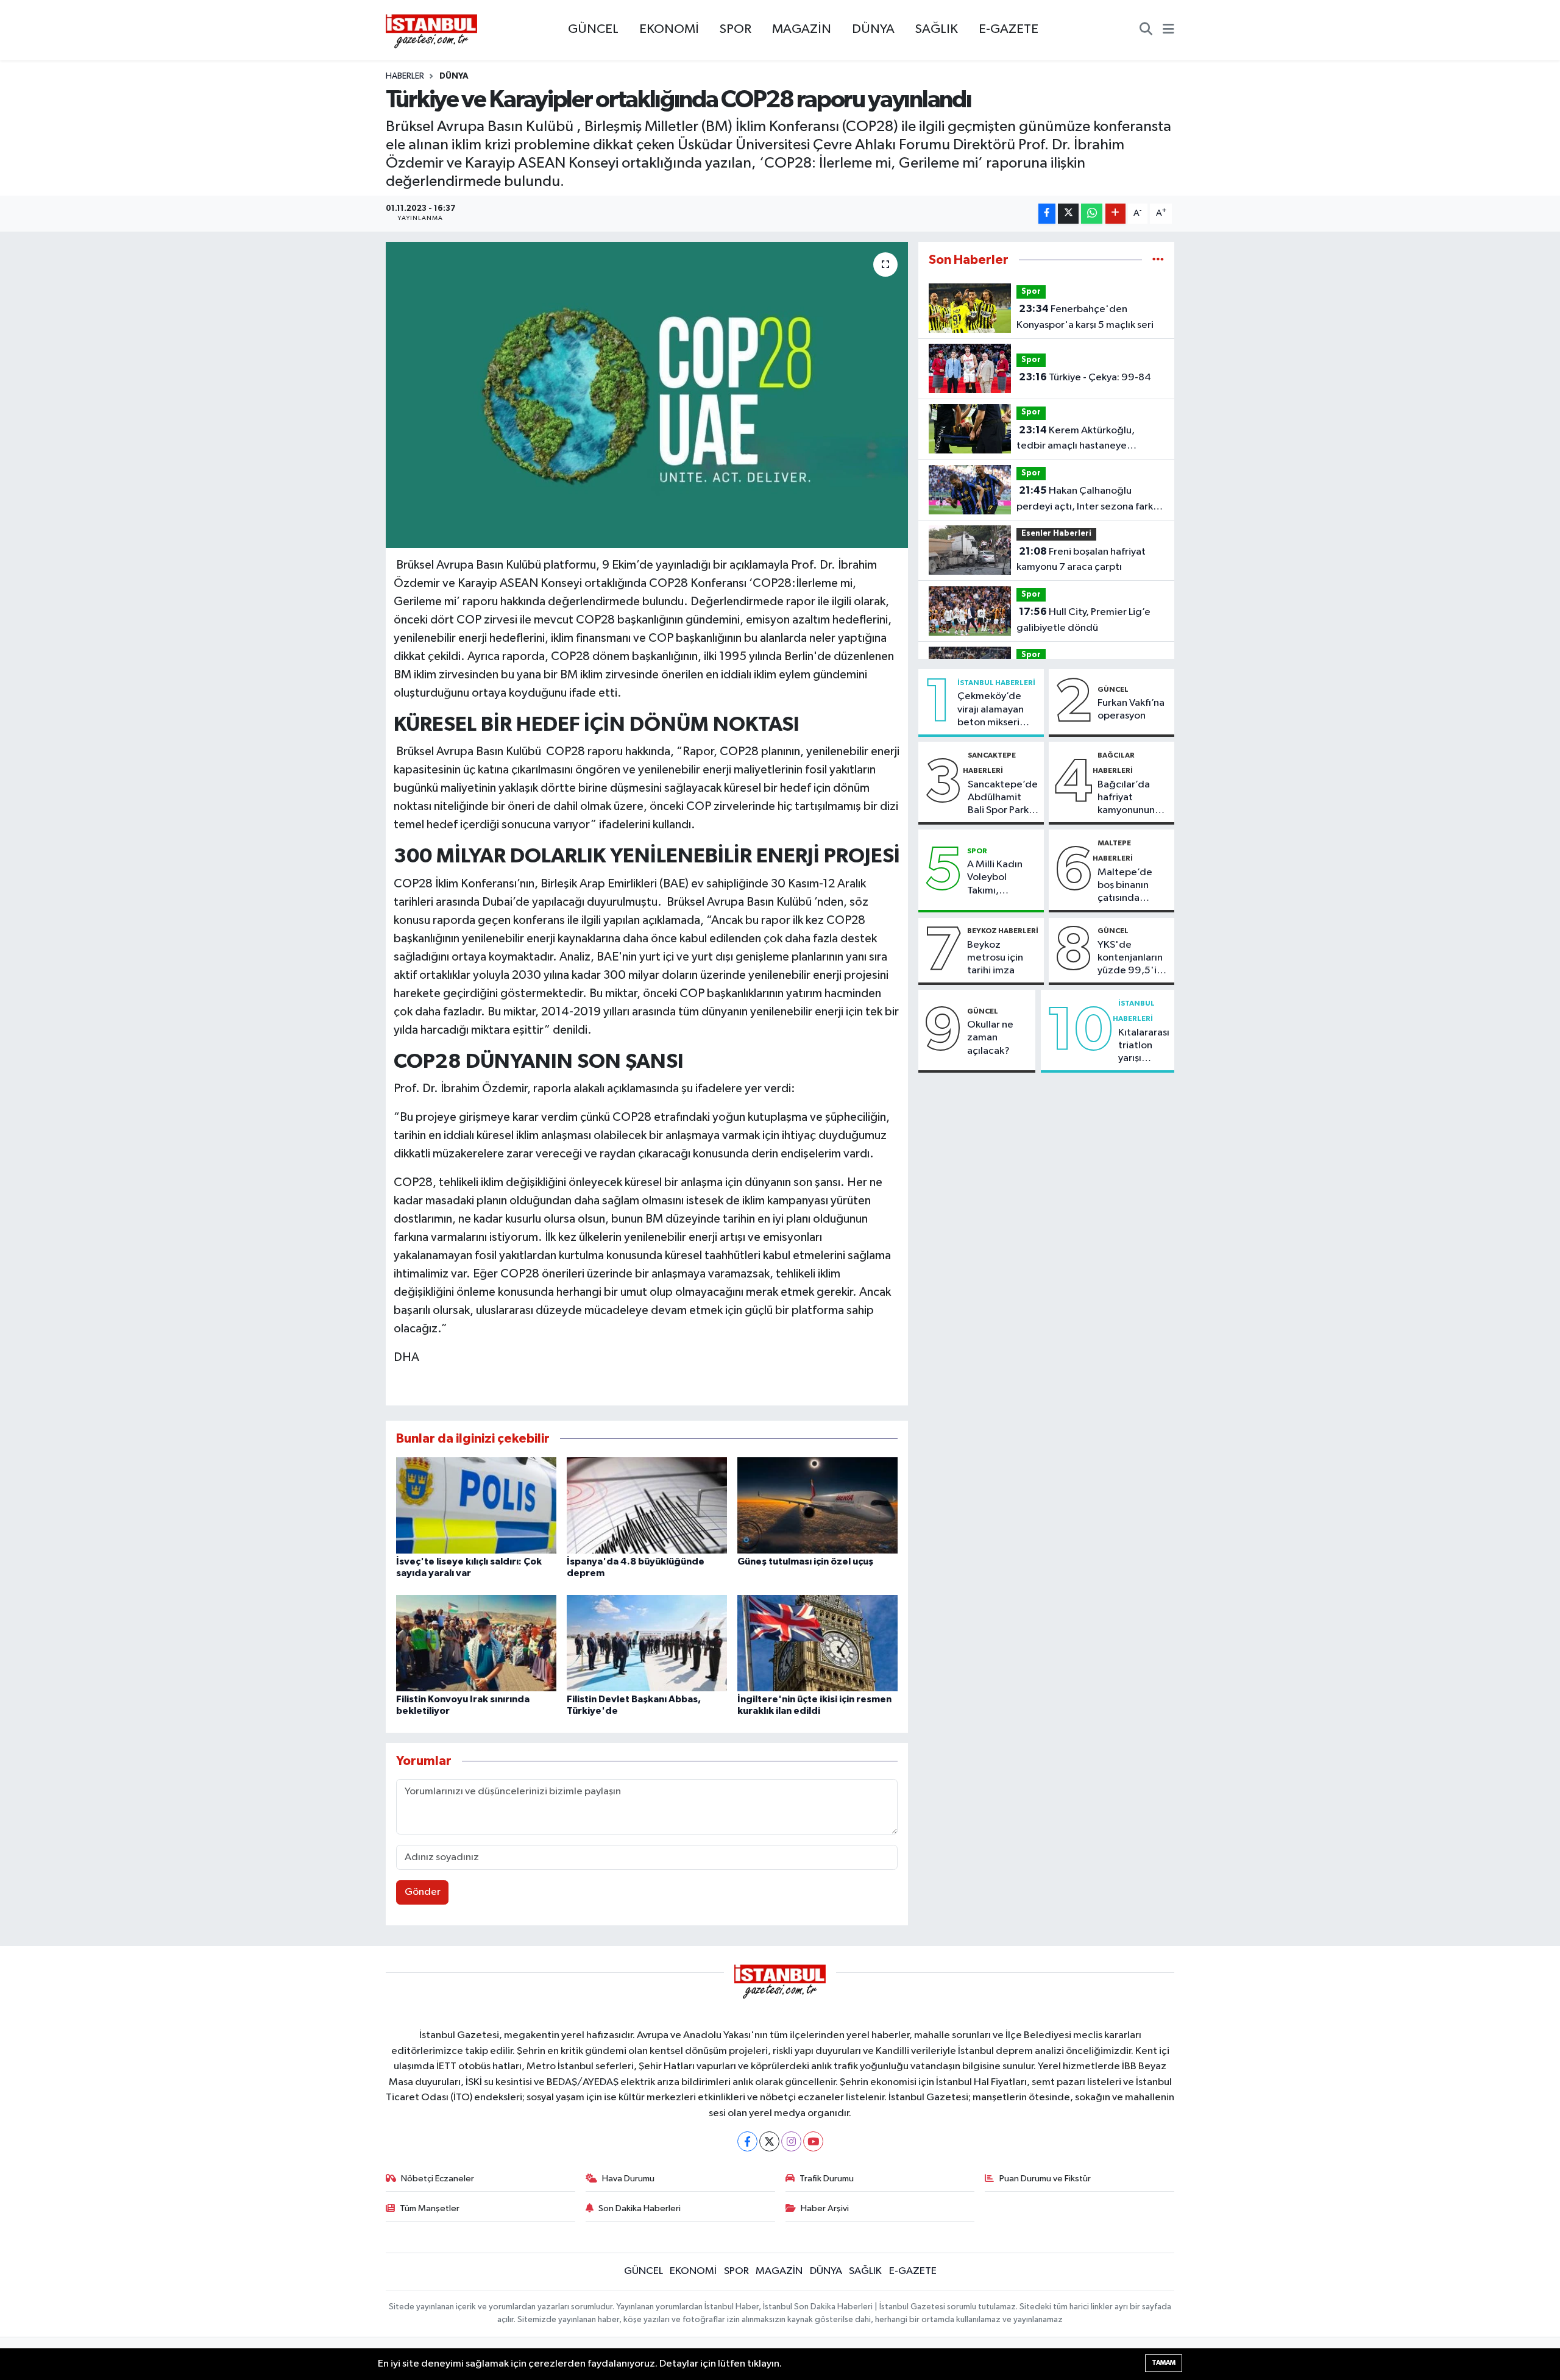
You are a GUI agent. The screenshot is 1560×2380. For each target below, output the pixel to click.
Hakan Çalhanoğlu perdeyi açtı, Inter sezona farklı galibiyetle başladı (1087, 500)
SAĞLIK (937, 29)
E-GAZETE (1009, 29)
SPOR (736, 29)
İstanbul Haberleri (996, 683)
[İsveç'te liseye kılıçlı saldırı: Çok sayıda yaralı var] (476, 1505)
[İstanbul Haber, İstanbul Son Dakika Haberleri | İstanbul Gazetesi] (431, 30)
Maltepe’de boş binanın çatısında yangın (1125, 886)
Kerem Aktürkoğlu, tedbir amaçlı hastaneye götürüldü (1076, 439)
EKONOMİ (669, 29)
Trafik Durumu (827, 2179)
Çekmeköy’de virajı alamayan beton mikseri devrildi (991, 710)
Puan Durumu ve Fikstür (1045, 2179)
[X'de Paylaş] (1068, 214)
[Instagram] (791, 2141)
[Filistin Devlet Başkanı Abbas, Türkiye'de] (647, 1643)
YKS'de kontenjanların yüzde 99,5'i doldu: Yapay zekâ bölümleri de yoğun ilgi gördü (1131, 959)
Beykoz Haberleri (1003, 931)
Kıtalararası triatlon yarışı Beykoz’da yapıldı (1144, 1046)
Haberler (405, 76)
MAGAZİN (802, 29)
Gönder (423, 1892)
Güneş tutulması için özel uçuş (805, 1561)
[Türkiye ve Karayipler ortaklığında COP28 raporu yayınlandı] (647, 395)
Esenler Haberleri (1056, 534)
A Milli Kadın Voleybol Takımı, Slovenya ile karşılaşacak (995, 878)
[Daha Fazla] (1115, 214)
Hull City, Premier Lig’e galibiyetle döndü (1083, 620)
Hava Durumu (628, 2179)
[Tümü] (1158, 260)
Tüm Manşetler (430, 2208)
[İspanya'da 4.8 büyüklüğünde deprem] (647, 1505)
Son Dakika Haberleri (640, 2208)
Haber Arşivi (825, 2208)
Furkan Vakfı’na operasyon (1131, 709)
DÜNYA (873, 29)
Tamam (1164, 2363)
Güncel (1113, 689)
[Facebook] (747, 2141)
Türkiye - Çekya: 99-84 (1085, 377)
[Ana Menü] (1168, 30)
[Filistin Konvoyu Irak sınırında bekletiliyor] (476, 1643)
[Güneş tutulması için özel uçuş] (817, 1505)
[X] (769, 2141)
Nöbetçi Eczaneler (438, 2179)
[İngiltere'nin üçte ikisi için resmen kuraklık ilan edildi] (817, 1643)
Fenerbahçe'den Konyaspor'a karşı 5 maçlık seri (1085, 317)
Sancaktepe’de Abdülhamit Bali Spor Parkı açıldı (1003, 798)
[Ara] (1146, 30)
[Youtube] (813, 2141)
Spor (1031, 292)
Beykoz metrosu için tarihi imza (995, 958)
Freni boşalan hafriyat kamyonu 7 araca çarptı (1081, 559)
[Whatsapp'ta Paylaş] (1092, 214)
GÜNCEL (593, 29)
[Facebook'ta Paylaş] (1047, 214)
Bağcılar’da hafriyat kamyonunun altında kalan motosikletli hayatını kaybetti (1126, 798)
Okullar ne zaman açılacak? (990, 1038)
